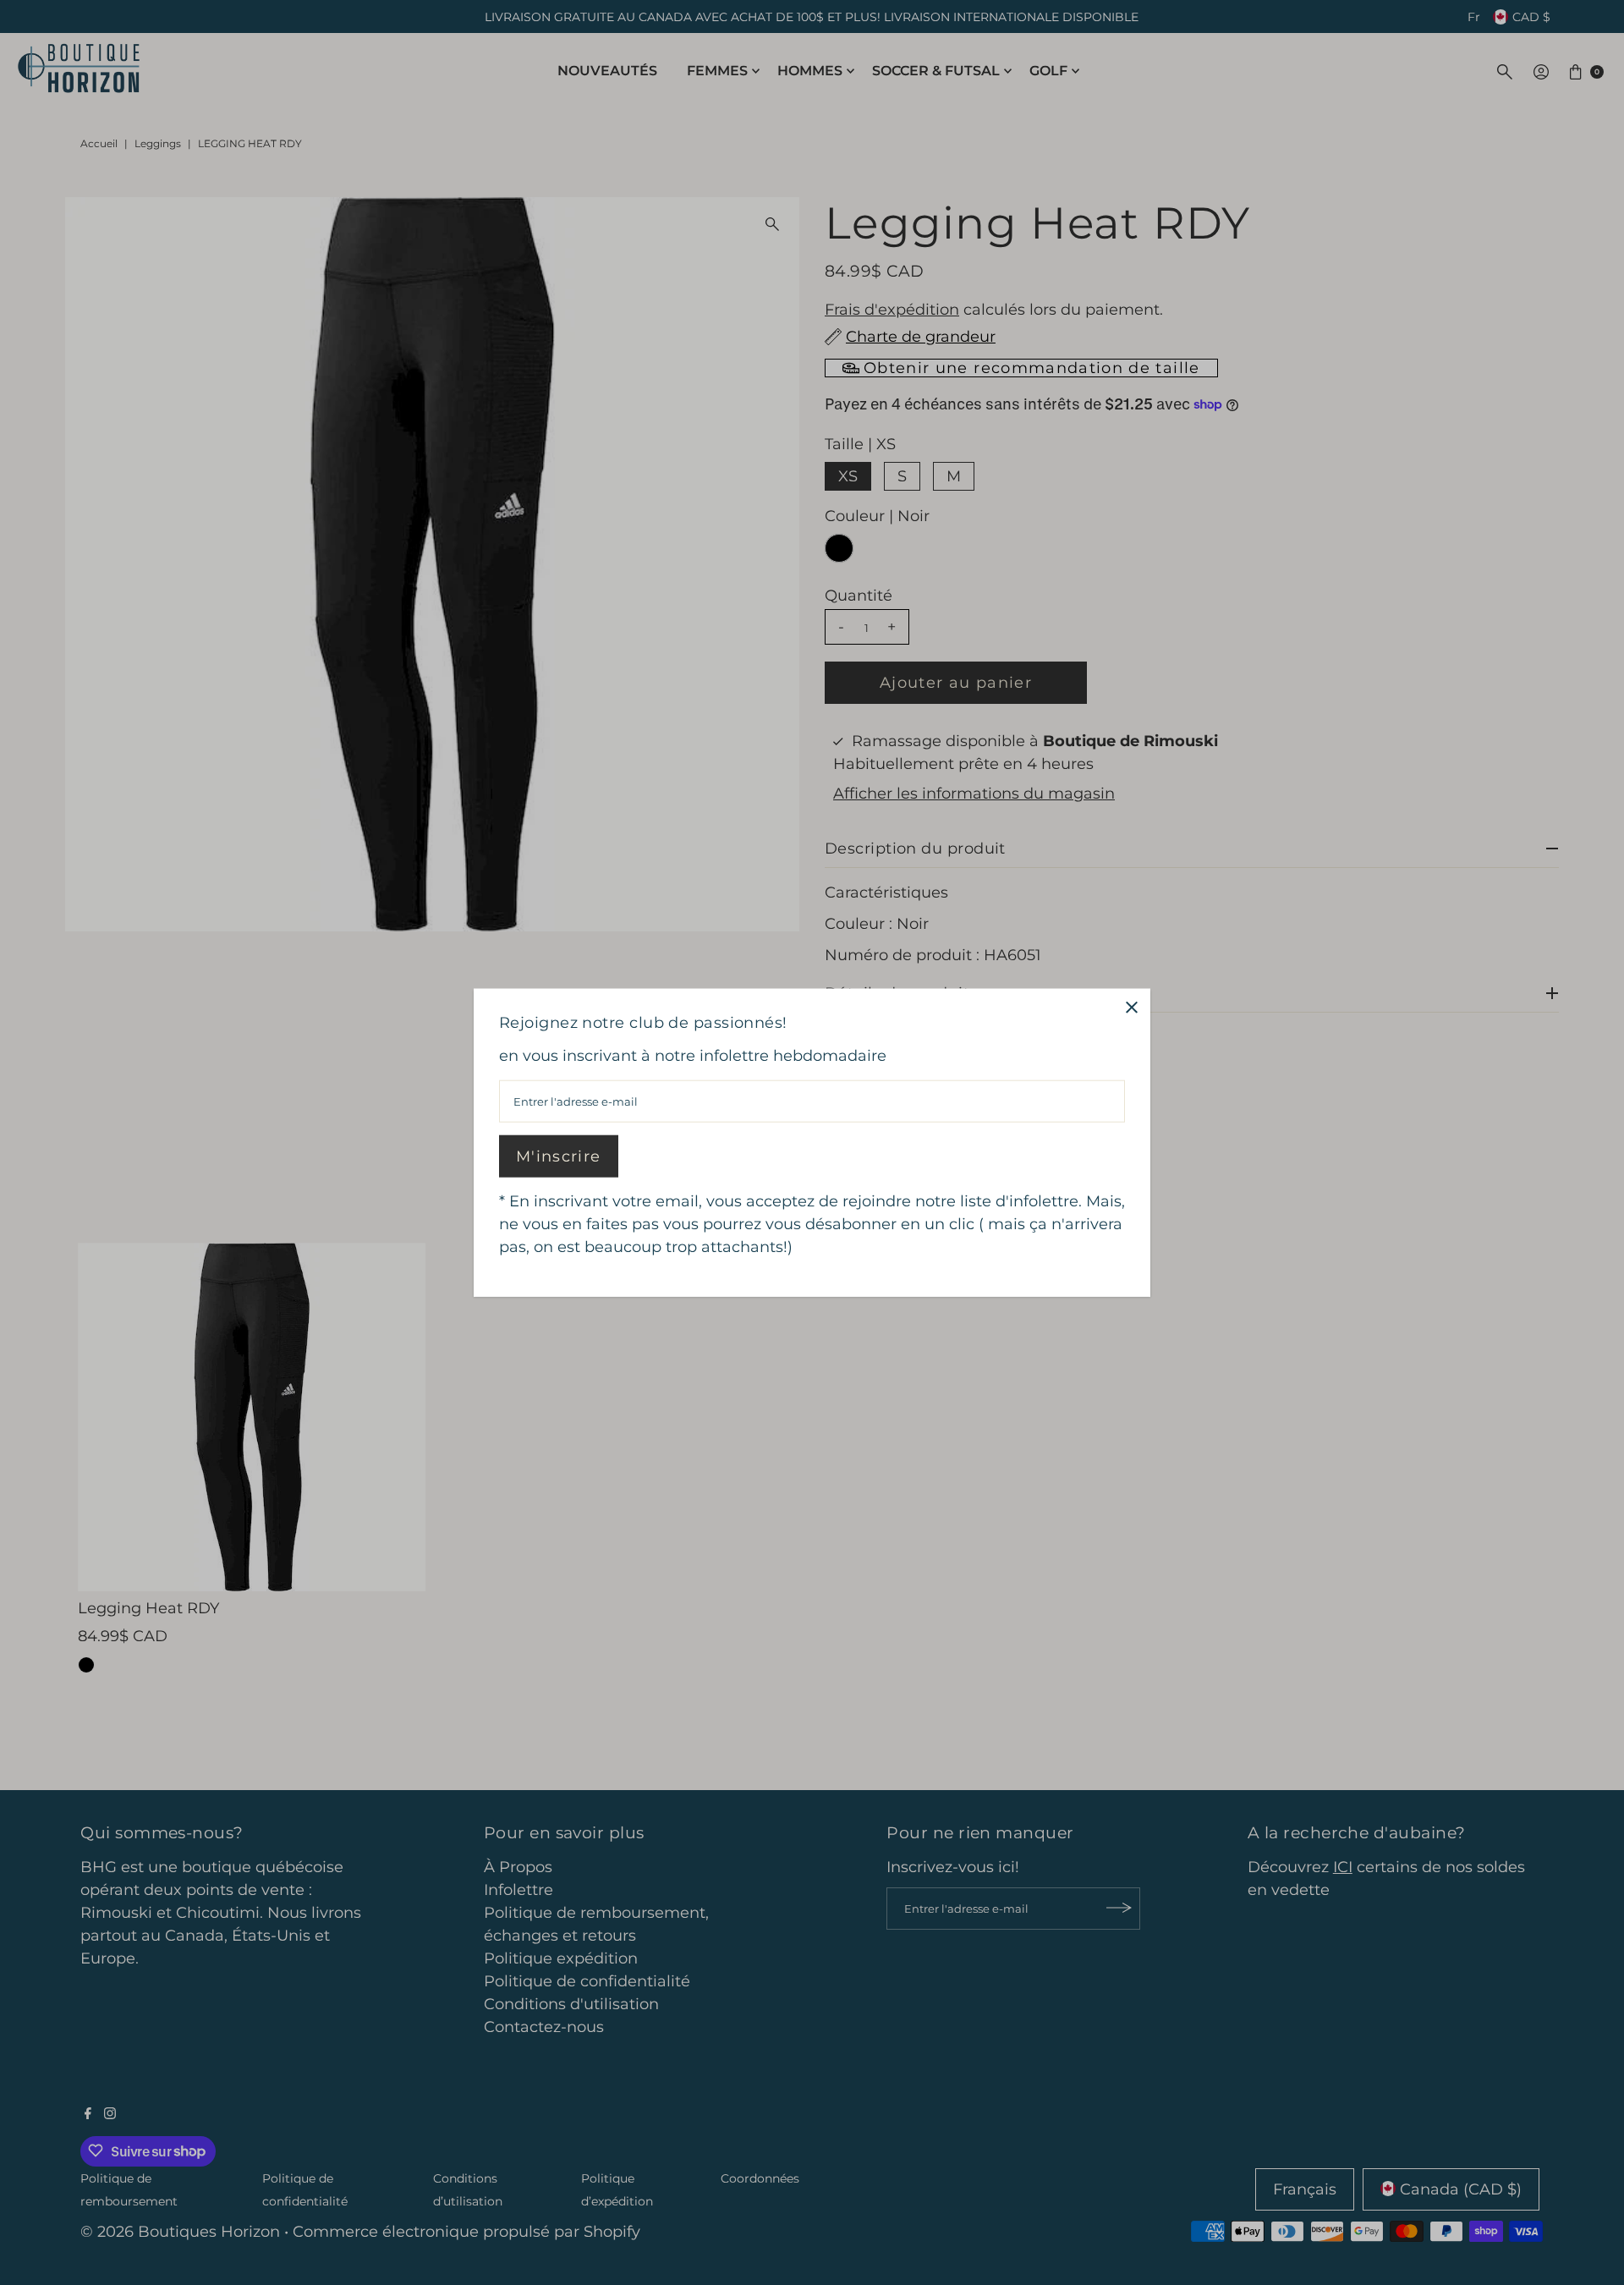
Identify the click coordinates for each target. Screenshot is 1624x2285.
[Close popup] (1131, 1007)
